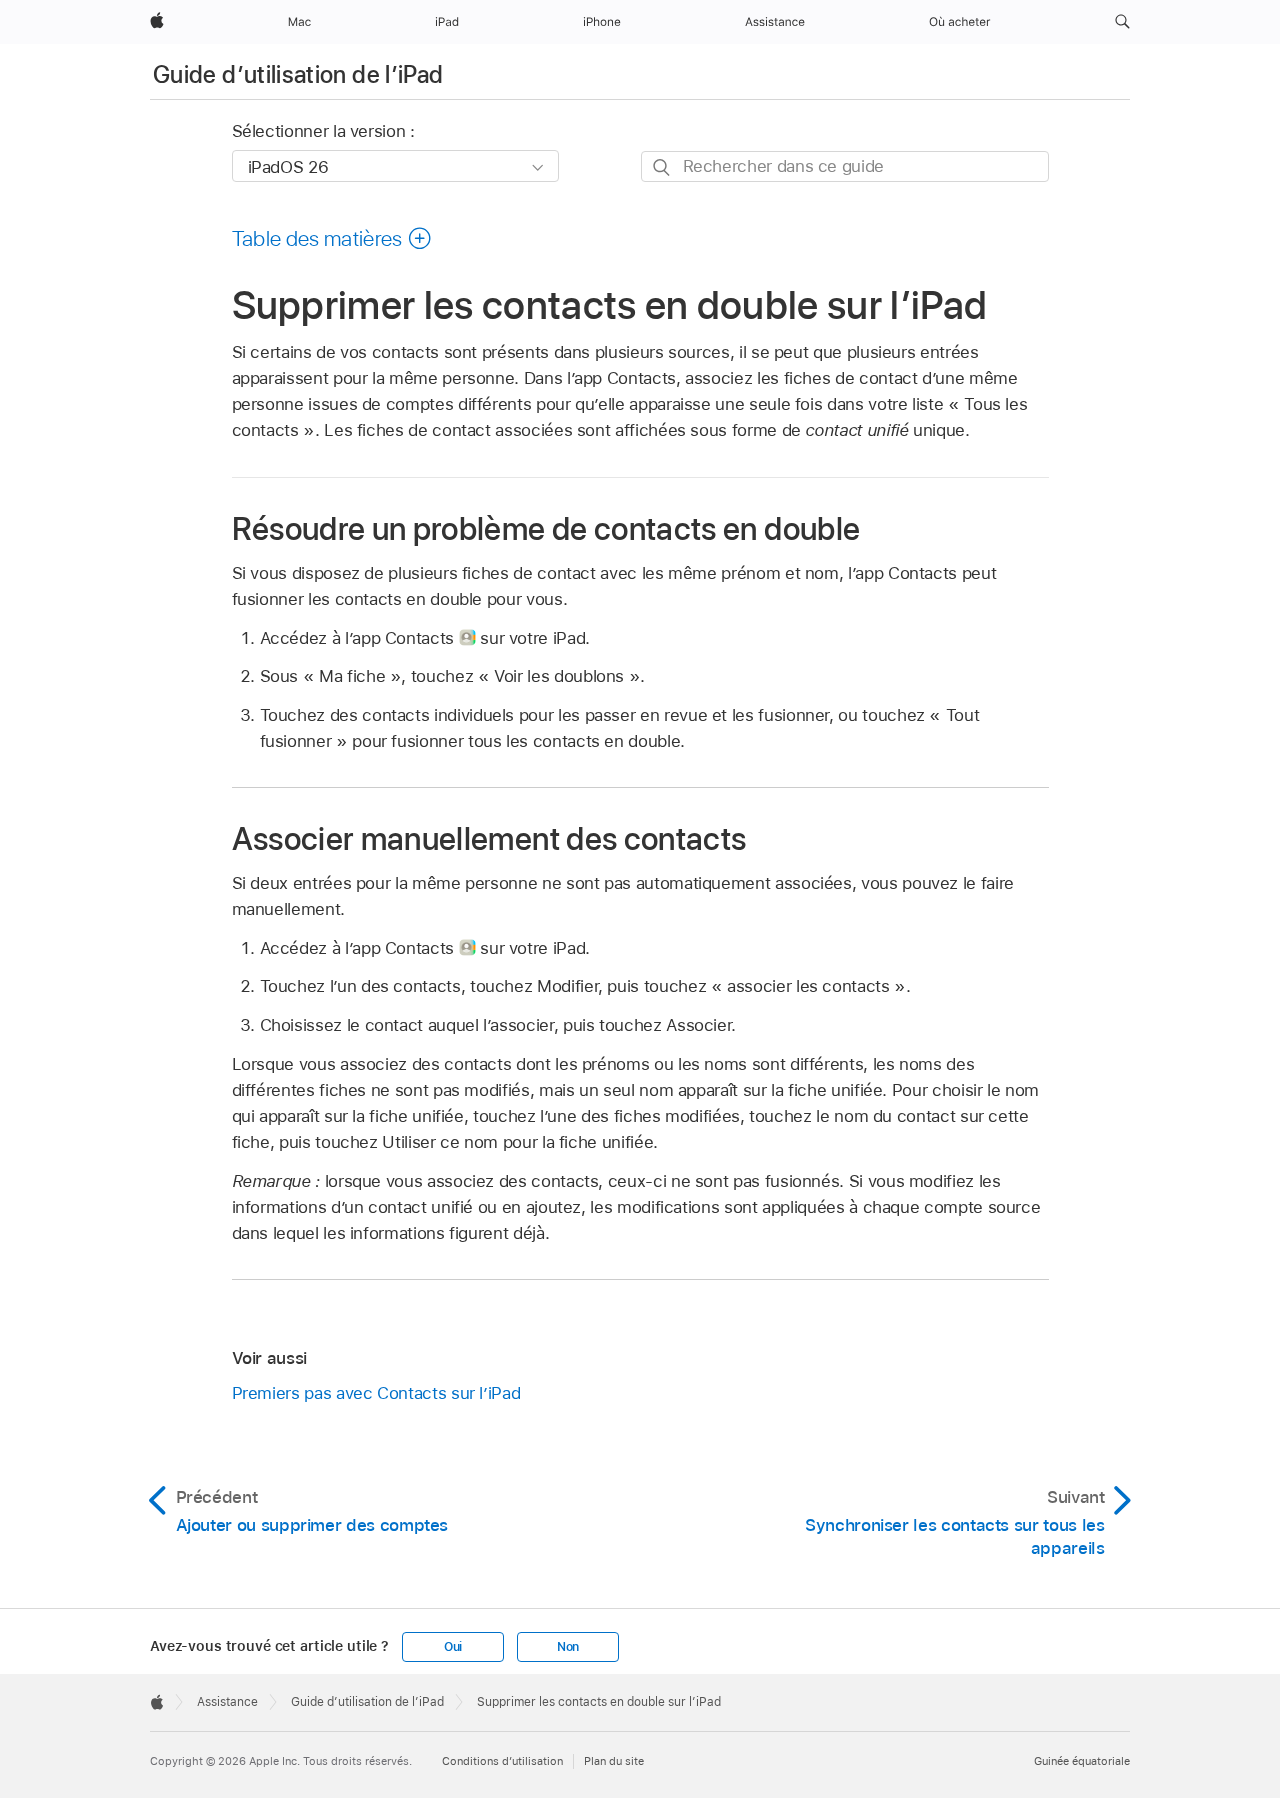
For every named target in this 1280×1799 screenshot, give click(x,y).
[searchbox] (845, 166)
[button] (1122, 22)
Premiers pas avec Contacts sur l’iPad (376, 1393)
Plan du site (614, 1761)
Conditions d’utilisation (502, 1761)
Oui (453, 1647)
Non (568, 1647)
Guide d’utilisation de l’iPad (298, 74)
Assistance (227, 1702)
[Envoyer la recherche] (662, 167)
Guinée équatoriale (1082, 1761)
